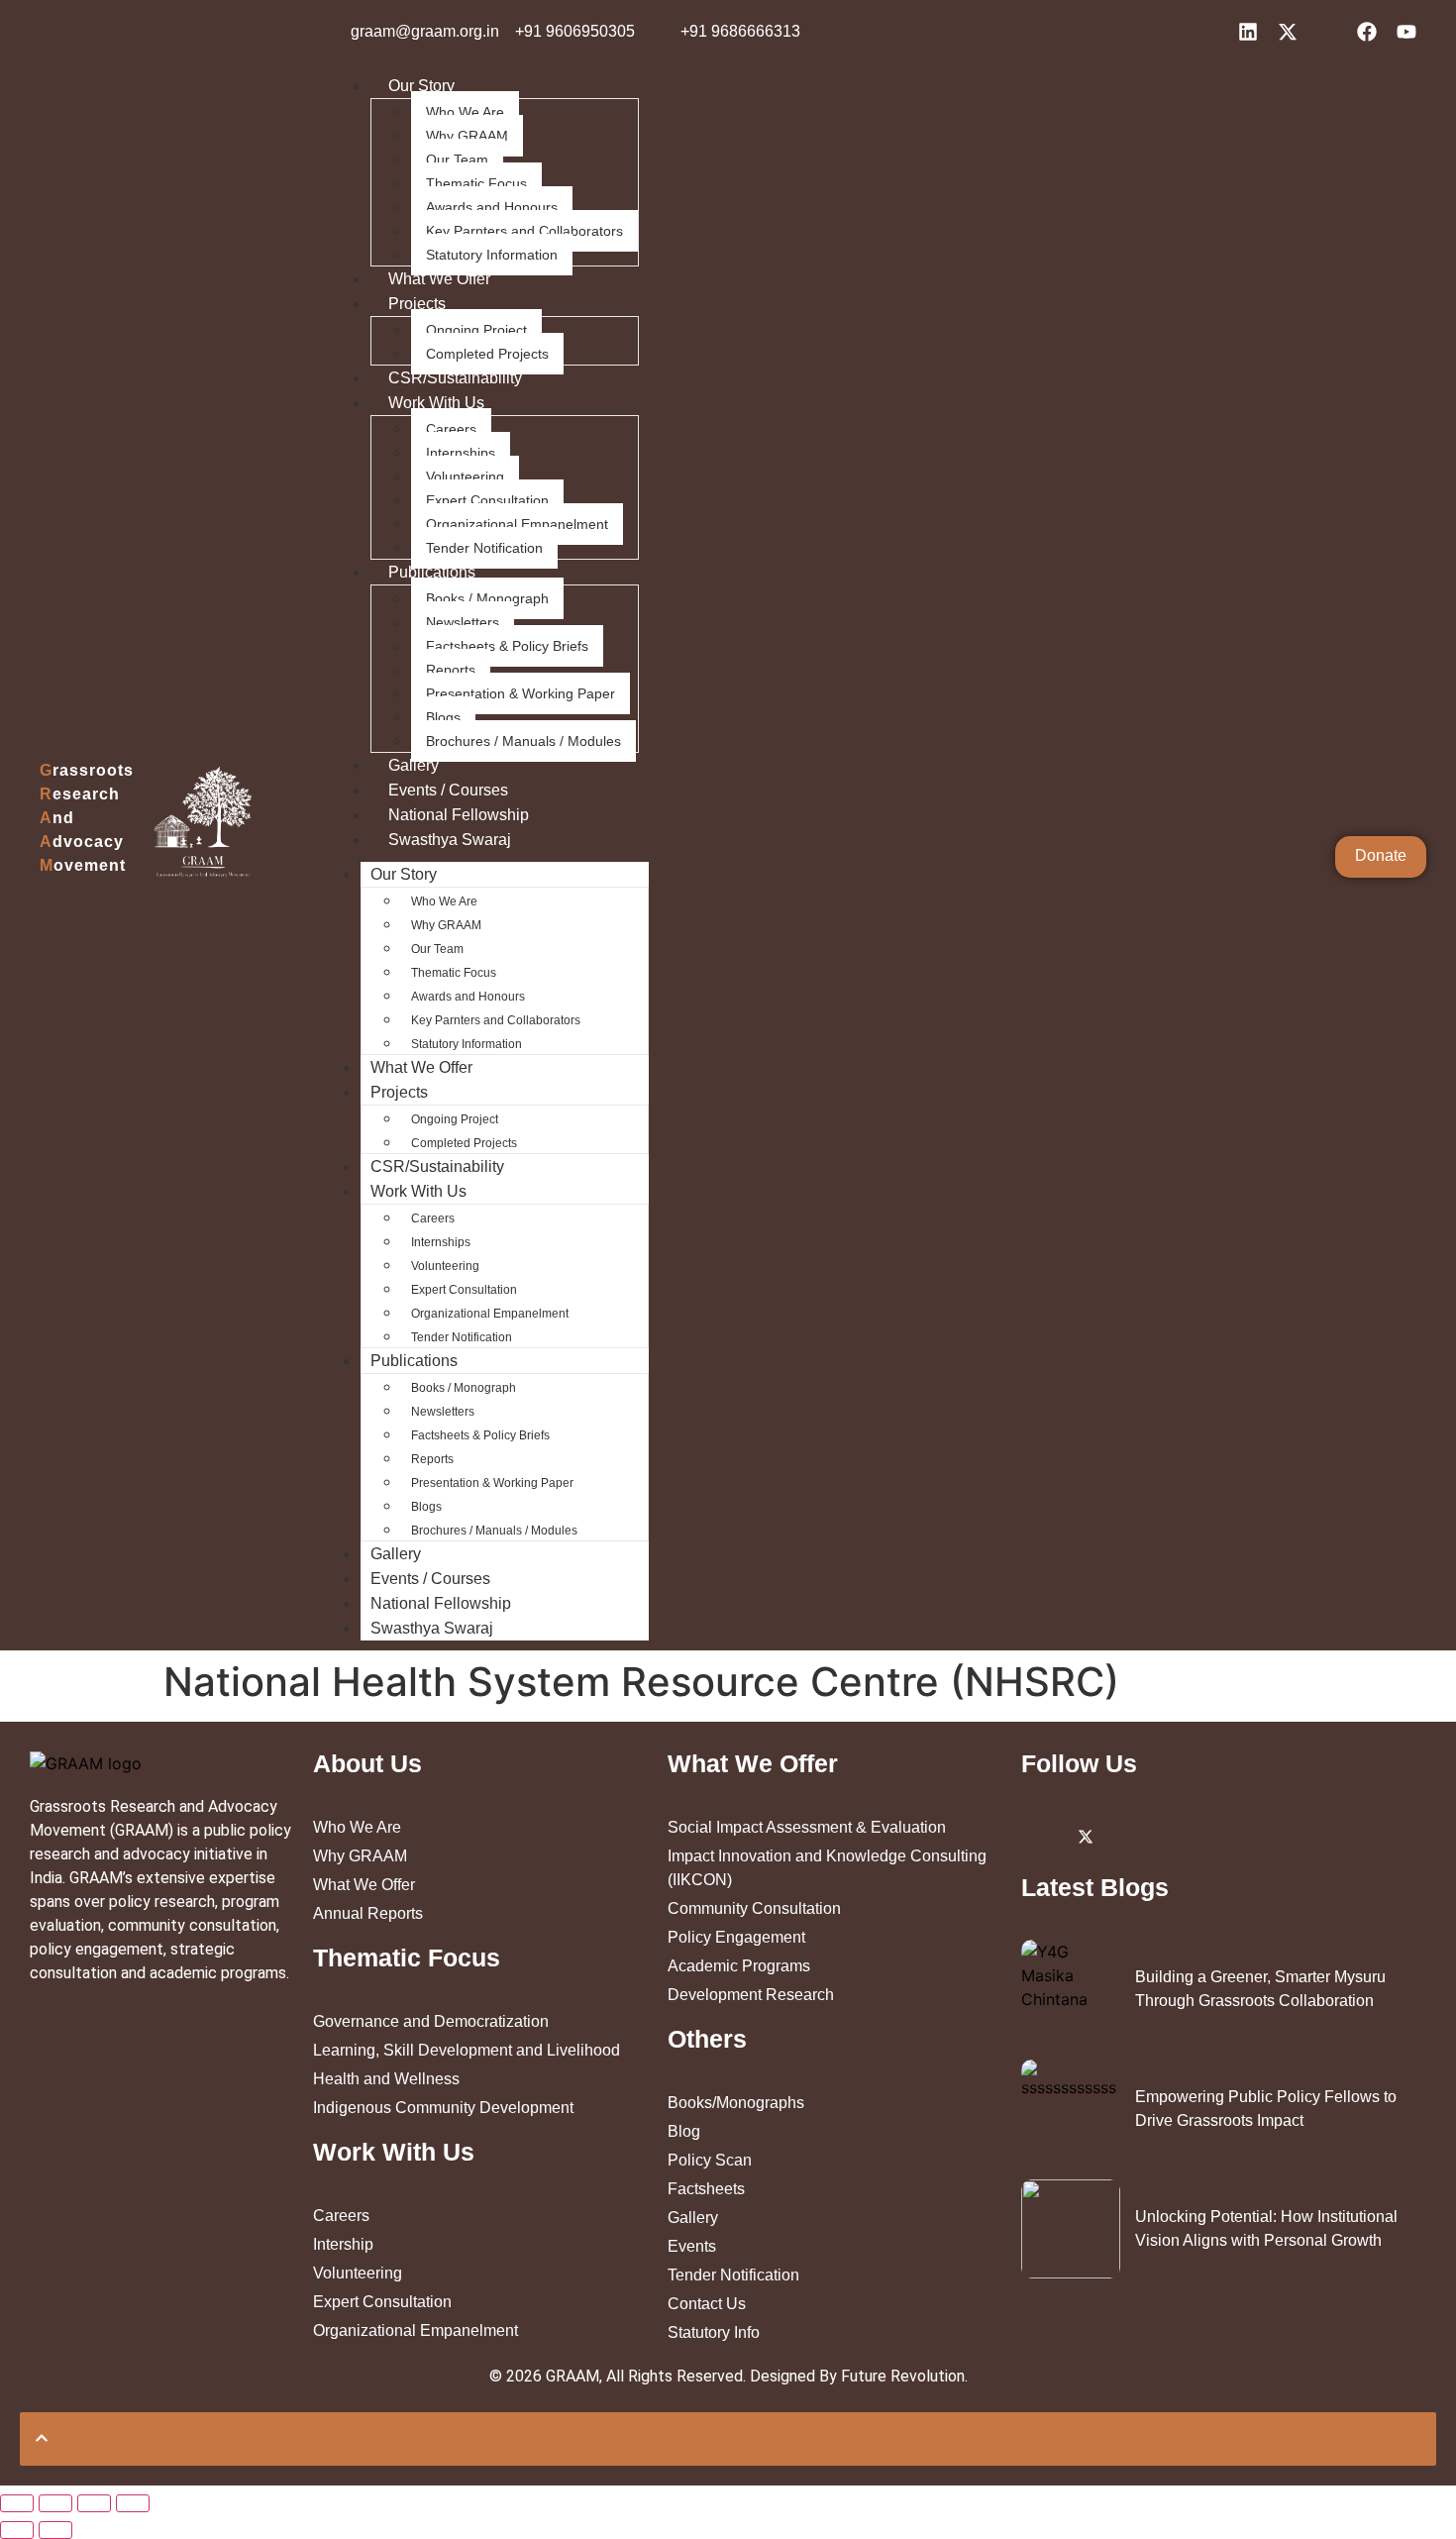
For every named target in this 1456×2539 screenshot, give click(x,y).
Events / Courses (448, 790)
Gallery (414, 765)
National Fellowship (459, 815)
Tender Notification (484, 548)
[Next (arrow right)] (55, 2530)
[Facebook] (1175, 1836)
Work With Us (436, 403)
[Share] (55, 2503)
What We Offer (439, 279)
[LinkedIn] (1041, 1836)
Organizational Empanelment (517, 524)
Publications (432, 572)
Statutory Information (492, 255)
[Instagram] (1130, 1836)
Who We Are (465, 112)
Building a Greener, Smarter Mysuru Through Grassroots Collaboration (1260, 1989)
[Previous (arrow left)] (17, 2530)
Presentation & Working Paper (520, 693)
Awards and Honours (492, 207)
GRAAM (572, 2376)
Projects (417, 304)
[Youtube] (1219, 1836)
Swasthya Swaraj (450, 840)
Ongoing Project (476, 330)
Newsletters (463, 622)
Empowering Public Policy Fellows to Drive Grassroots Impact (1266, 2109)
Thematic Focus (476, 183)
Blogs (443, 717)
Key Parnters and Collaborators (524, 231)
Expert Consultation (487, 500)
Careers (451, 429)
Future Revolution (903, 2376)
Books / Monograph (487, 598)
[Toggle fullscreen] (94, 2503)
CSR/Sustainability (455, 378)
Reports (451, 670)
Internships (461, 453)
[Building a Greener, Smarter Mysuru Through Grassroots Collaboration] (1071, 1989)
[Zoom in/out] (133, 2503)
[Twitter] (1086, 1836)
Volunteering (465, 476)
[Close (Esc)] (17, 2503)
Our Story (421, 86)
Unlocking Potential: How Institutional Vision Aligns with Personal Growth (1266, 2228)
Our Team (457, 159)
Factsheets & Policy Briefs (507, 646)
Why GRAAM (467, 136)
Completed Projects (487, 354)
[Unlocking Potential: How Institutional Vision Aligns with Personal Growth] (1071, 2229)
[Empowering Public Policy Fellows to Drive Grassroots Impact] (1071, 2109)
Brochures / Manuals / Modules (523, 741)
